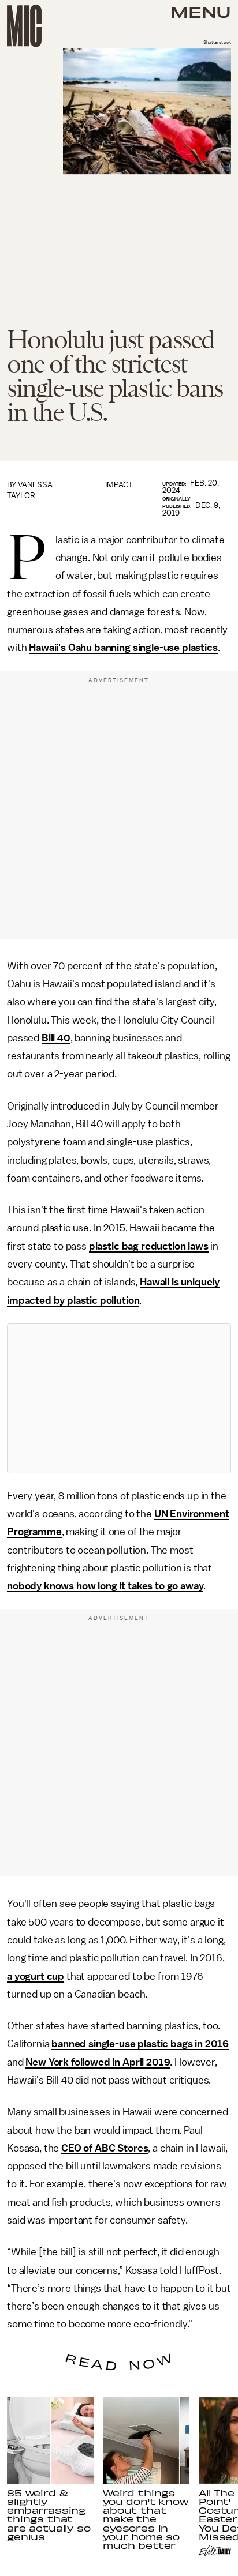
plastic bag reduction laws (149, 1246)
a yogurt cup (36, 1976)
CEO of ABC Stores (105, 2148)
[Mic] (24, 26)
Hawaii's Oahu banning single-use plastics (123, 648)
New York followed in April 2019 (98, 2062)
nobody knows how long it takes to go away (105, 1586)
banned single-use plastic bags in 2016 (140, 2044)
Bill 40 (56, 1038)
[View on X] (119, 1398)
